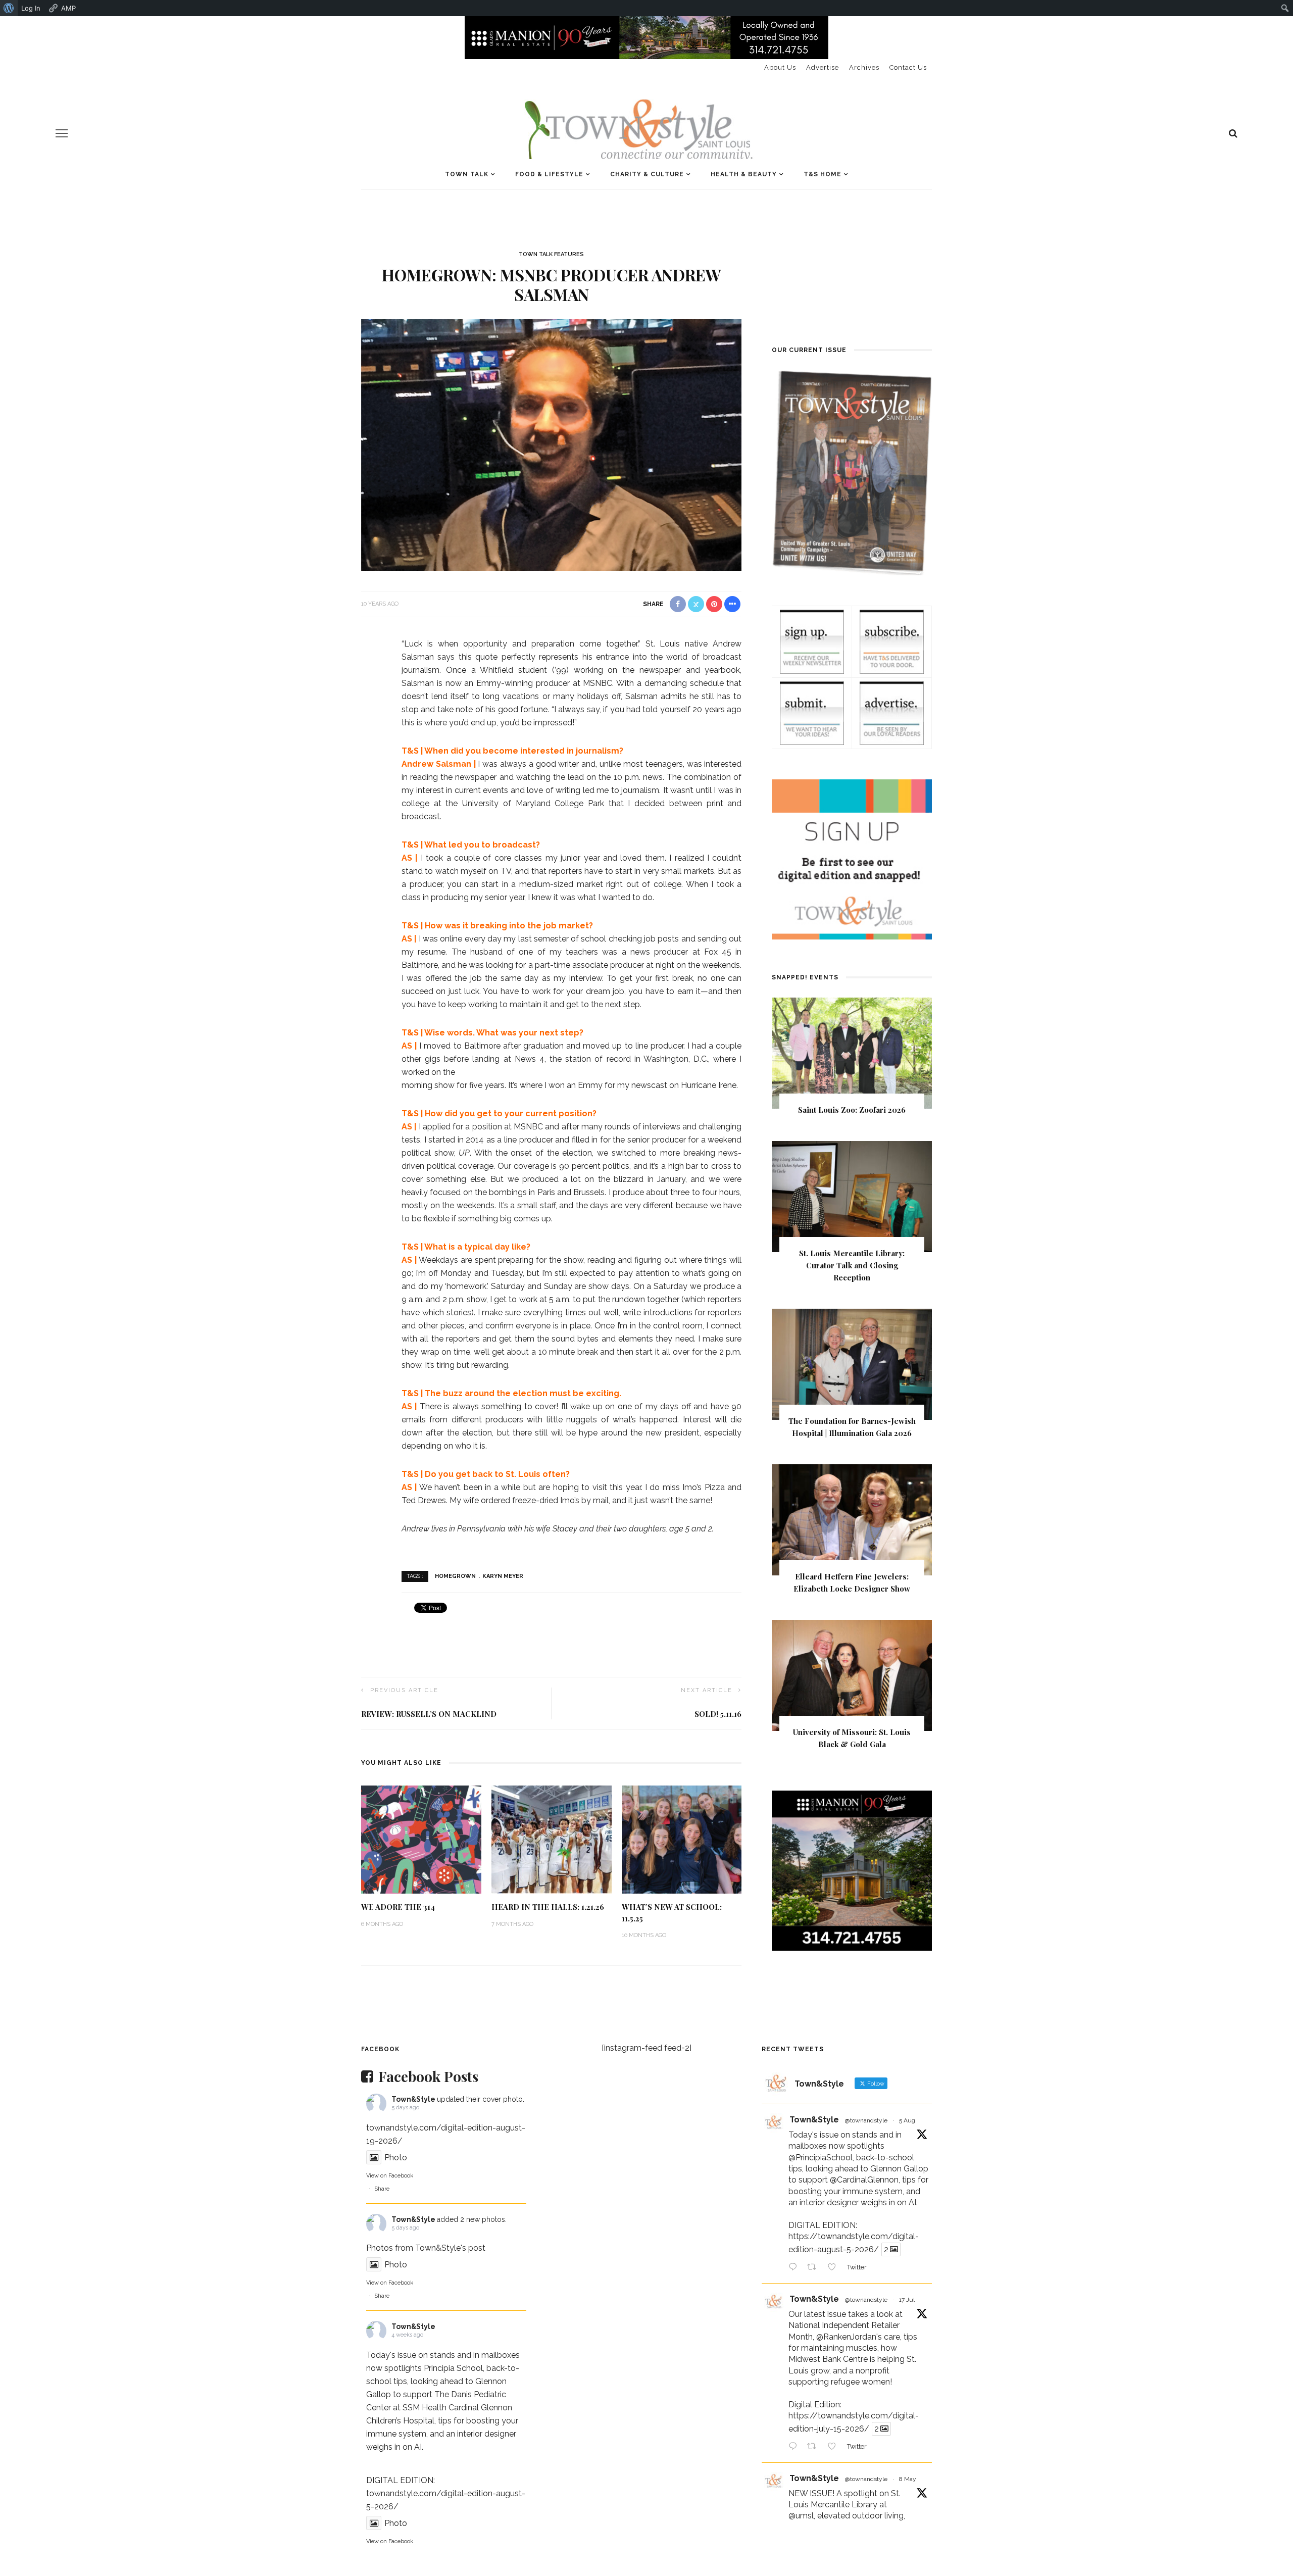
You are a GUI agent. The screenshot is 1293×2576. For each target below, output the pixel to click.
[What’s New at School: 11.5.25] (682, 1839)
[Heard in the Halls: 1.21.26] (552, 1839)
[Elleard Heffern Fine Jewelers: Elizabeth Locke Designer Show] (852, 1519)
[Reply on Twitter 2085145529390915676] (795, 2268)
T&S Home (823, 174)
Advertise (823, 67)
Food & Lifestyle (549, 174)
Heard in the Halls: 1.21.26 (548, 1907)
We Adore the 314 (398, 1907)
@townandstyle (866, 2120)
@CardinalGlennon (864, 2180)
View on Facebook (390, 2176)
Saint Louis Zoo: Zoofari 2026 (852, 1110)
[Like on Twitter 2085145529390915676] (835, 2268)
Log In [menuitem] (31, 8)
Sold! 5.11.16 (718, 1714)
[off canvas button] (62, 133)
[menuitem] (9, 8)
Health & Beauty (744, 174)
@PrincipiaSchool (820, 2158)
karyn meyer (503, 1576)
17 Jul (907, 2300)
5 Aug (907, 2120)
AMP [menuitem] (68, 8)
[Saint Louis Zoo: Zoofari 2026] (852, 1053)
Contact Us (908, 67)
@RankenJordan (846, 2337)
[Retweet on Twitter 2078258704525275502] (815, 2447)
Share (382, 2189)
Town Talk (467, 174)
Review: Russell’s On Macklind (429, 1714)
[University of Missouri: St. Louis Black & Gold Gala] (852, 1675)
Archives (864, 67)
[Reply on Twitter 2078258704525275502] (795, 2447)
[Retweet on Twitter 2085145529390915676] (815, 2268)
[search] (1233, 133)
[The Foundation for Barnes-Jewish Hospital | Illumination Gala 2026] (852, 1364)
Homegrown (455, 1576)
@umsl (801, 2516)
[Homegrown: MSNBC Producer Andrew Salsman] (551, 444)
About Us (780, 67)
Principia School (453, 2368)
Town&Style (413, 2099)
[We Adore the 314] (421, 1839)
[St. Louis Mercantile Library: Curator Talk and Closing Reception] (852, 1196)
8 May (908, 2479)
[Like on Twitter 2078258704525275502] (835, 2447)
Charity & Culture (647, 174)
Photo (396, 2158)
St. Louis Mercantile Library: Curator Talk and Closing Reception (852, 1265)
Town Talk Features (551, 254)
